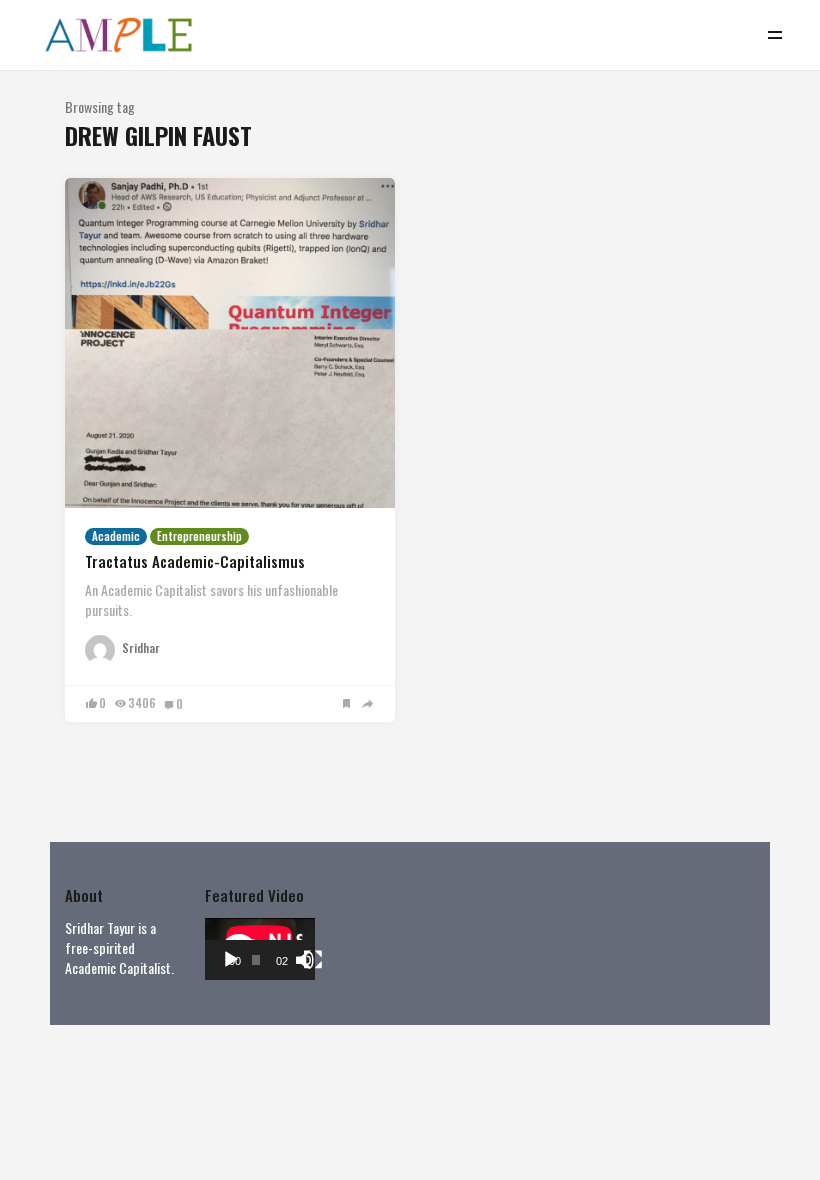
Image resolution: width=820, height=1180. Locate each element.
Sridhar (141, 648)
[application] (260, 949)
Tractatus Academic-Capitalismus (195, 561)
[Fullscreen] (313, 960)
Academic (116, 536)
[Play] (231, 960)
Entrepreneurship (199, 536)
